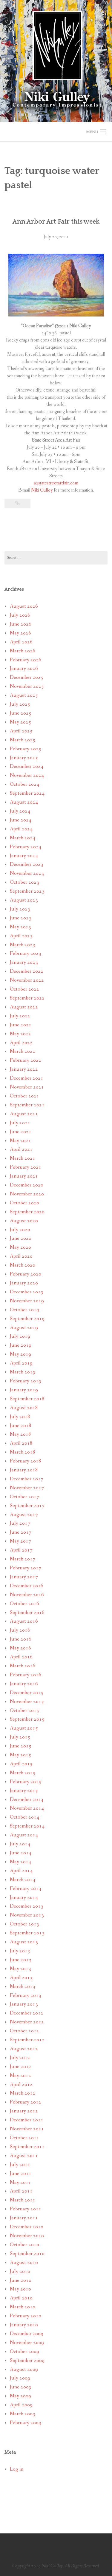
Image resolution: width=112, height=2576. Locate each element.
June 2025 (21, 713)
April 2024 (21, 829)
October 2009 (24, 2352)
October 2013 (24, 1924)
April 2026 (21, 642)
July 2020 (20, 1230)
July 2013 (20, 1951)
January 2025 (24, 758)
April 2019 (21, 1363)
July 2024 (20, 811)
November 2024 (27, 775)
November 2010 (27, 2236)
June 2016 (21, 1639)
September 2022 (27, 998)
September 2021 (27, 1105)
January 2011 (24, 2218)
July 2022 (20, 1016)
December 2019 (27, 1292)
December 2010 (27, 2227)
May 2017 (20, 1541)
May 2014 (20, 1862)
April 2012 (21, 2085)
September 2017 (27, 1506)
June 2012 (21, 2067)
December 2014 (27, 1800)
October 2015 (24, 1711)
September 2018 (27, 1399)
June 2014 (21, 1853)
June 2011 (21, 2174)
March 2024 (23, 838)
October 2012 (24, 2031)
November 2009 (27, 2343)
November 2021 (27, 1087)
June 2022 (21, 1025)
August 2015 (24, 1728)
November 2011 (27, 2129)
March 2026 (23, 651)
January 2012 (24, 2111)
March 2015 (23, 1773)
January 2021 (24, 1176)
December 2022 (27, 971)
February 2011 (26, 2209)
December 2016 (27, 1586)
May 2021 (20, 1141)
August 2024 (24, 802)
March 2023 (23, 945)
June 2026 (21, 624)
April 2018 (21, 1443)
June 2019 (21, 1345)
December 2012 (27, 2013)
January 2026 (24, 669)
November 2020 (27, 1194)
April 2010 (21, 2298)
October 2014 (24, 1817)
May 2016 (20, 1648)
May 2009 (20, 2396)
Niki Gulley (42, 490)
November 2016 (27, 1595)
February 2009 (26, 2423)
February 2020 (26, 1274)
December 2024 (27, 767)
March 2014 (23, 1880)
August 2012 (24, 2049)
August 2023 (24, 900)
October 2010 (24, 2245)
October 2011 (24, 2138)
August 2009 (24, 2370)
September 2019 (27, 1319)
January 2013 (24, 2004)
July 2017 (20, 1523)
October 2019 (24, 1310)
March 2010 (23, 2307)
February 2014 (26, 1889)
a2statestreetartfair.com (56, 483)
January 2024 (24, 856)
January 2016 (24, 1684)
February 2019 (26, 1381)
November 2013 (27, 1915)
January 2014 (24, 1898)
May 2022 (20, 1034)
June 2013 (21, 1960)
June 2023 (21, 918)
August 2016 (24, 1621)
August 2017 (24, 1515)
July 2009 (20, 2378)
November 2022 (27, 980)
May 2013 (20, 1969)
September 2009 (27, 2361)
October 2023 (24, 882)
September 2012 (27, 2040)
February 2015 (26, 1782)
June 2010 (21, 2280)
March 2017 (23, 1559)
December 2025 (27, 677)
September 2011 (27, 2147)
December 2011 (27, 2120)
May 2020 (20, 1247)
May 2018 (20, 1434)
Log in (17, 2469)
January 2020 (24, 1283)
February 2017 (26, 1568)
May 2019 (20, 1354)
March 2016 (23, 1666)
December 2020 (27, 1185)
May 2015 (20, 1755)
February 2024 (26, 847)
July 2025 (20, 704)
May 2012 (20, 2076)
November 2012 (27, 2022)
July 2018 (20, 1417)
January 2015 (24, 1791)
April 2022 (21, 1043)
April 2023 (21, 936)
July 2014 (20, 1844)
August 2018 (24, 1408)
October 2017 (24, 1497)
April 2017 (21, 1550)
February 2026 (26, 660)
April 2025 (21, 731)
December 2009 (27, 2334)
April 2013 (21, 1978)
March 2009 (23, 2414)
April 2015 (21, 1764)
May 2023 (20, 927)
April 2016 (21, 1657)
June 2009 (21, 2387)
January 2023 (24, 962)
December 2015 (27, 1693)
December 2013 (27, 1906)
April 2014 (21, 1871)
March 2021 (23, 1158)
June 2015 (21, 1746)
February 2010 (26, 2316)
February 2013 (26, 1996)
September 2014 (27, 1826)
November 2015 (27, 1702)
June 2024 (21, 820)
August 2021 (24, 1114)
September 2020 (27, 1212)
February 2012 (26, 2102)
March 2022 (23, 1051)
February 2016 (26, 1675)
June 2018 (21, 1426)
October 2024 (24, 784)
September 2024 (27, 793)
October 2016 (24, 1604)
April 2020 (21, 1256)
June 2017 (21, 1532)
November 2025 (27, 686)
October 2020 (24, 1203)
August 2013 (24, 1942)
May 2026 (20, 633)
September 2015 (27, 1719)
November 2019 (27, 1301)
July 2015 (20, 1737)
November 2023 (27, 873)
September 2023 (27, 891)
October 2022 (24, 989)
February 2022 (26, 1060)
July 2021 (20, 1123)
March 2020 (23, 1265)
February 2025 (26, 749)
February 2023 (26, 953)
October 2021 (24, 1096)
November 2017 (27, 1488)
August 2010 (24, 2263)
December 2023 (27, 864)
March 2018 (23, 1452)
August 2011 (24, 2156)
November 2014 (27, 1808)
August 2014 (24, 1835)
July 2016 (20, 1630)
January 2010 (24, 2325)
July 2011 (20, 2165)
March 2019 (23, 1372)
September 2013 (27, 1933)
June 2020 (21, 1238)
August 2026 (24, 606)
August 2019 (24, 1328)
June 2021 (21, 1132)
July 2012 (20, 2058)
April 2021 (21, 1149)
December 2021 (27, 1078)
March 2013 (23, 1987)
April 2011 (21, 2191)
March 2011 (23, 2200)
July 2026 (20, 615)
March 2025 (23, 740)
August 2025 (24, 695)
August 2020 (24, 1221)
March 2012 (23, 2093)
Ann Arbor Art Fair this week (56, 222)
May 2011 (20, 2183)
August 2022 (24, 1007)
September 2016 (27, 1613)
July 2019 (20, 1336)
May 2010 (20, 2289)
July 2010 (20, 2272)
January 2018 (24, 1470)
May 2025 (20, 722)
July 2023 (20, 909)
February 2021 (26, 1167)
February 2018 (26, 1461)
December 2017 (27, 1479)
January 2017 (24, 1577)
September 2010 (27, 2254)
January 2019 (24, 1390)
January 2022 (24, 1069)
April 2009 (21, 2405)
